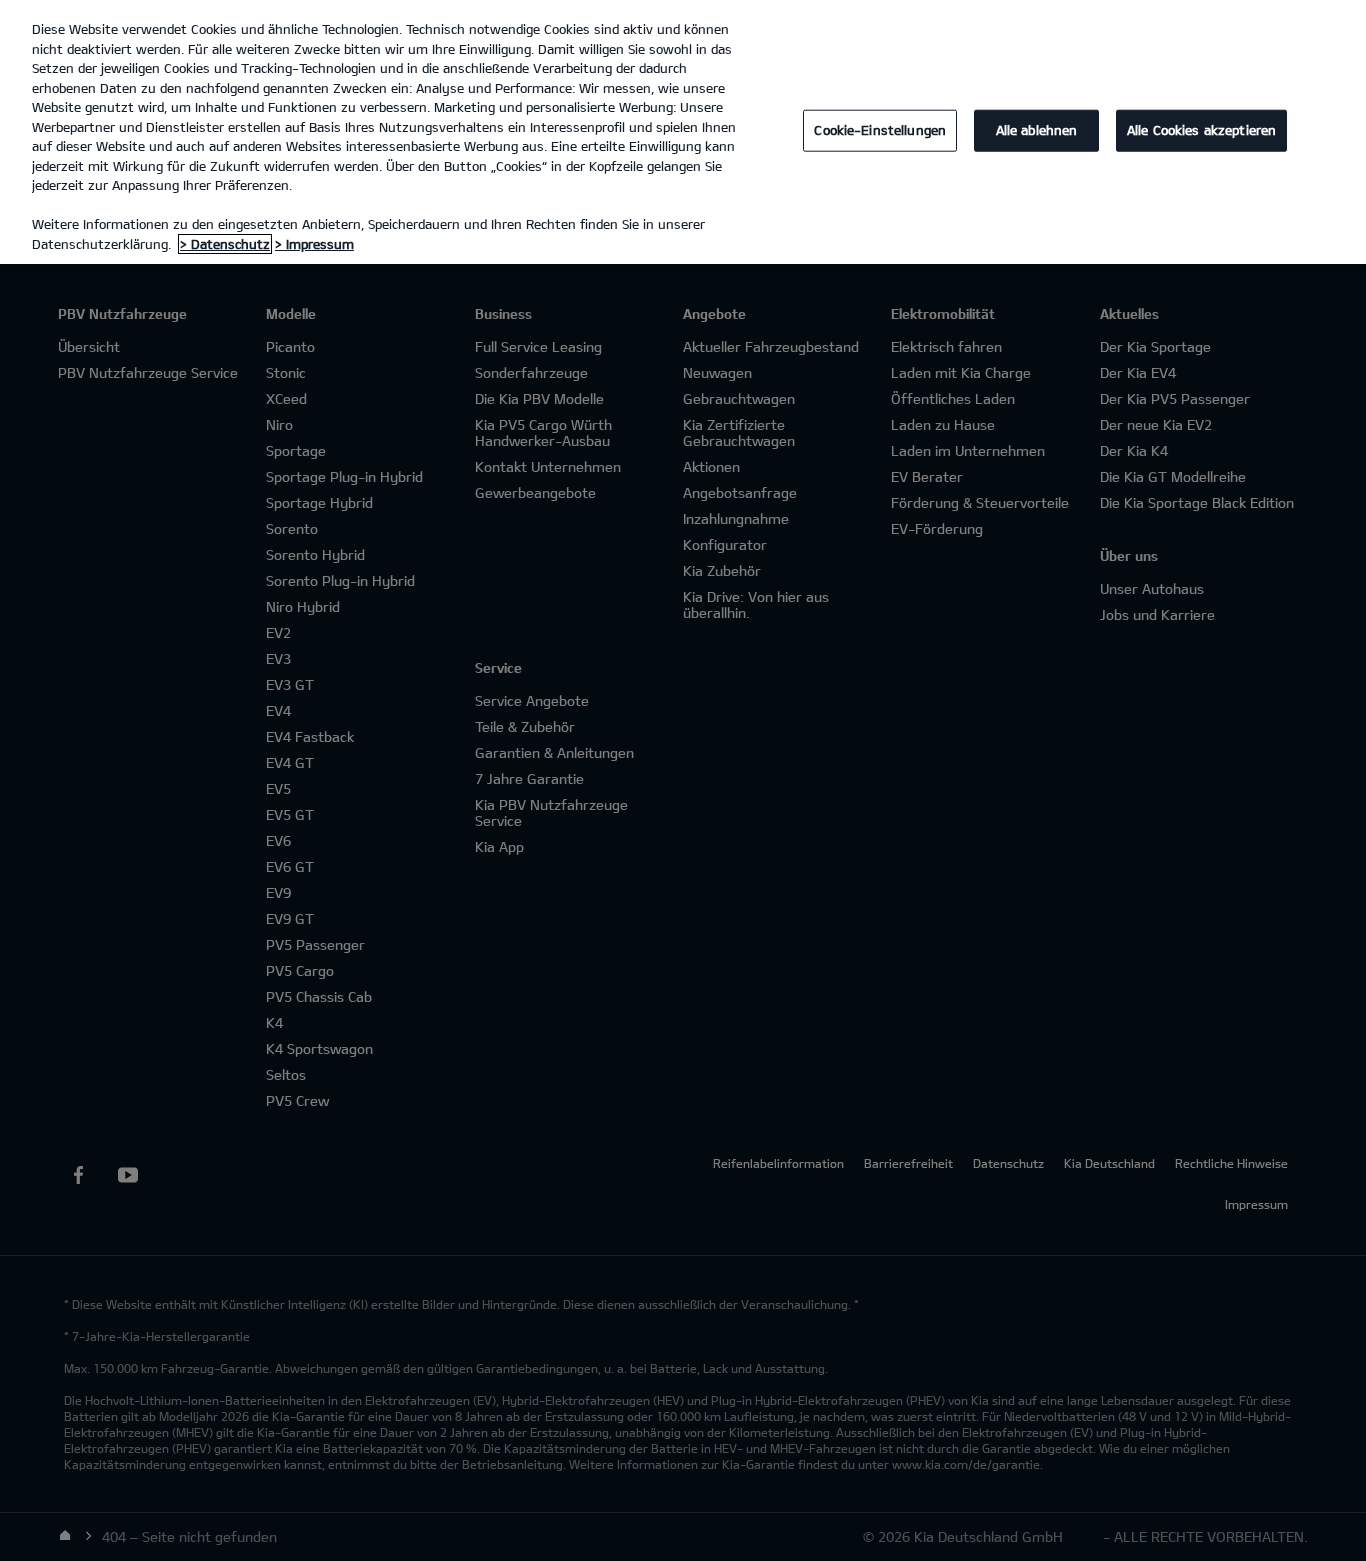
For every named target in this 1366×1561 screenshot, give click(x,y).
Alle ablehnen (1037, 130)
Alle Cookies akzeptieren (1201, 130)
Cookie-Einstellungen (880, 130)
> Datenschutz (225, 244)
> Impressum (314, 244)
